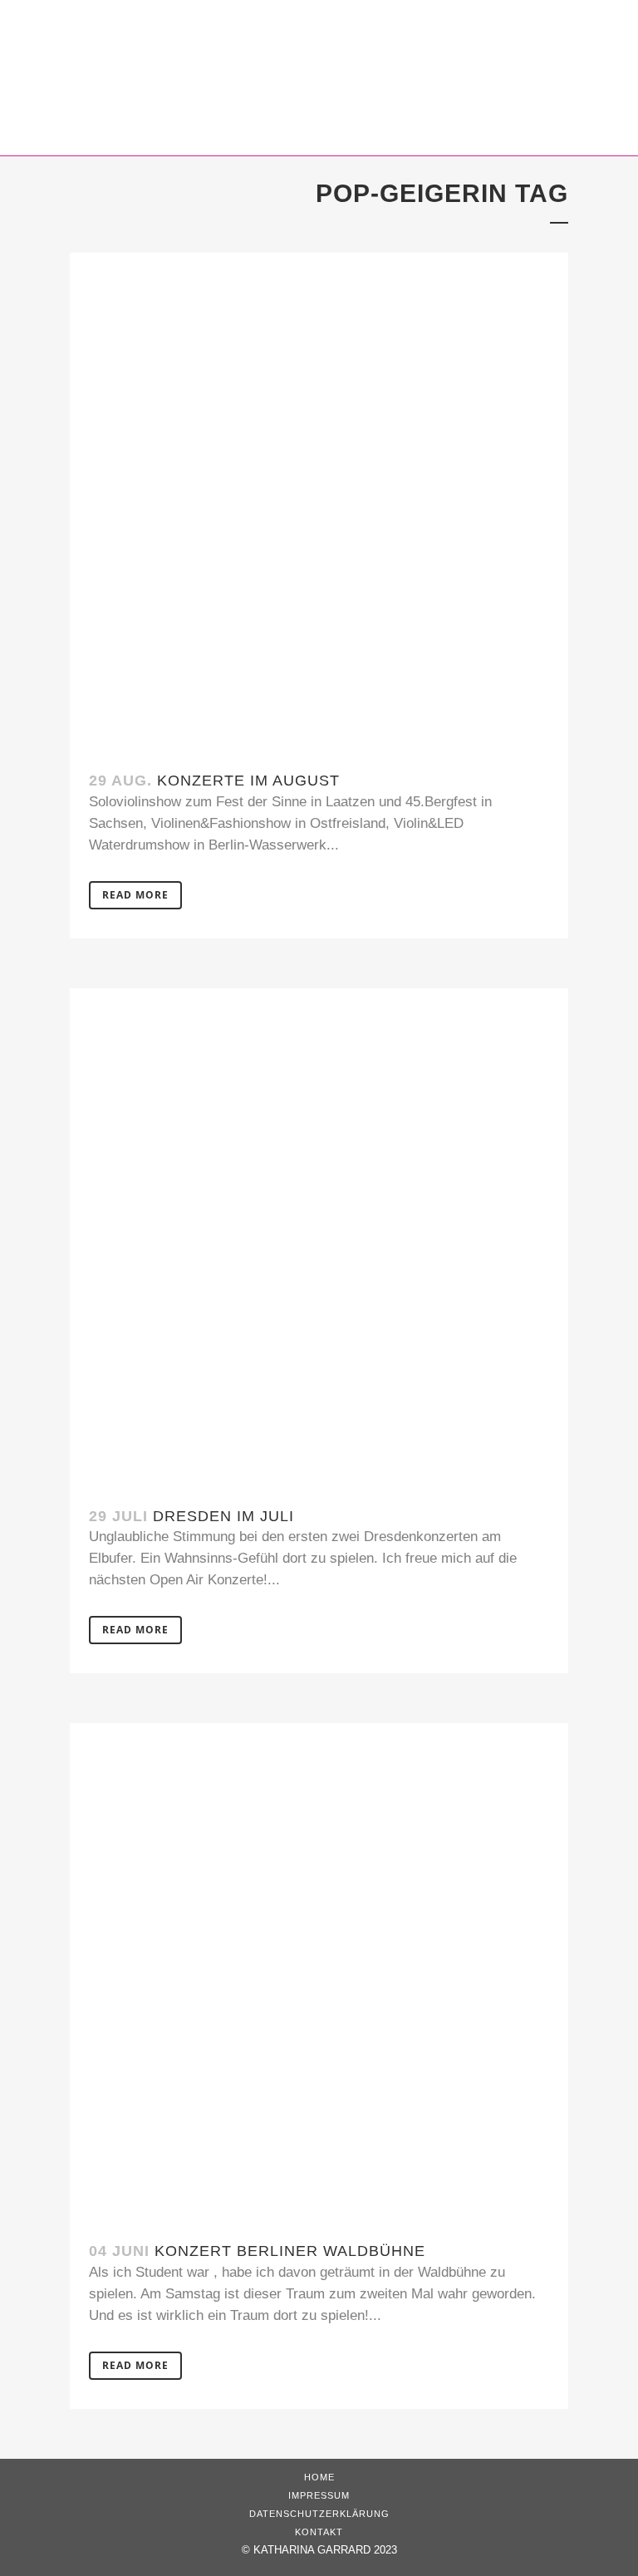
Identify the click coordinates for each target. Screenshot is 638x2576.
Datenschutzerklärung (319, 2514)
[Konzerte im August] (319, 502)
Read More (135, 895)
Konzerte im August (248, 781)
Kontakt (319, 2532)
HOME (319, 2477)
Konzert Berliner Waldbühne (290, 2251)
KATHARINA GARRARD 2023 (325, 2550)
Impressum (319, 2495)
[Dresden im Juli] (319, 1238)
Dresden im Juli (223, 1516)
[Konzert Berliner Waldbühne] (319, 1973)
